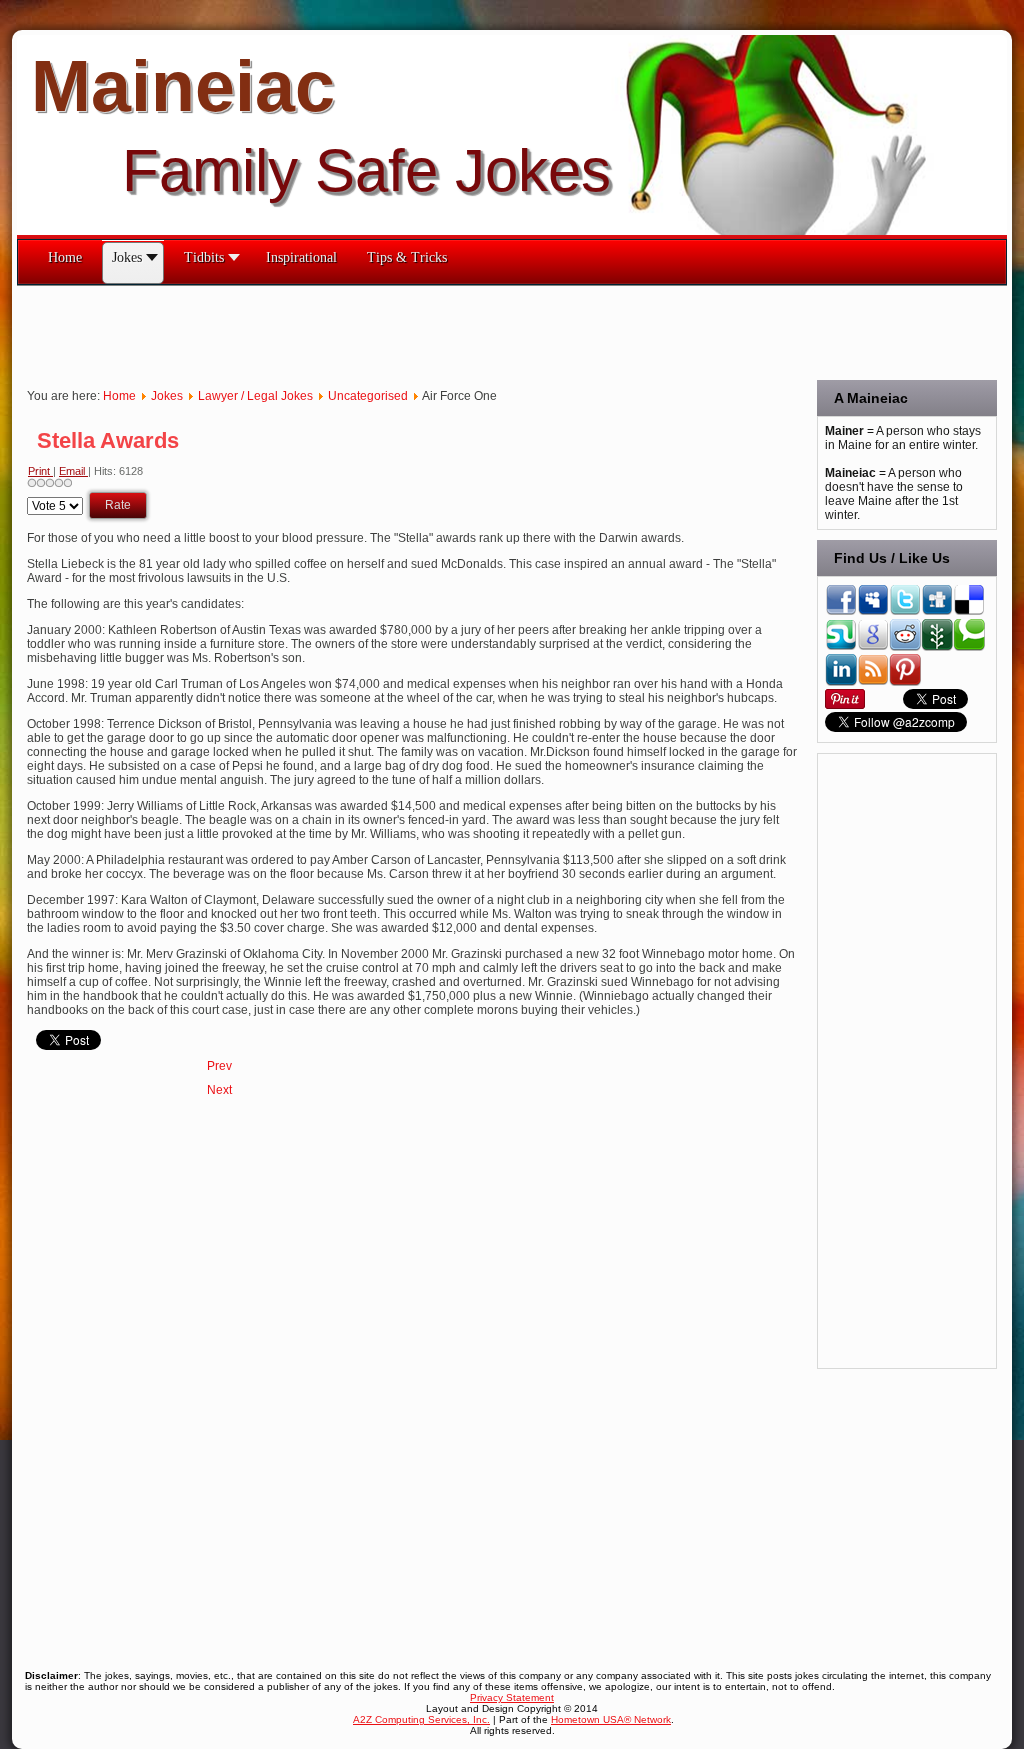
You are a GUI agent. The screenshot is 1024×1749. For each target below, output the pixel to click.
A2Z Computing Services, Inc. (421, 1719)
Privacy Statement (512, 1697)
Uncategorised (368, 396)
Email (73, 471)
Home (119, 396)
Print (40, 471)
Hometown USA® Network (611, 1719)
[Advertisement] (381, 331)
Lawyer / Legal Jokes (255, 396)
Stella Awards (108, 440)
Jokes (167, 396)
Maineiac (183, 86)
